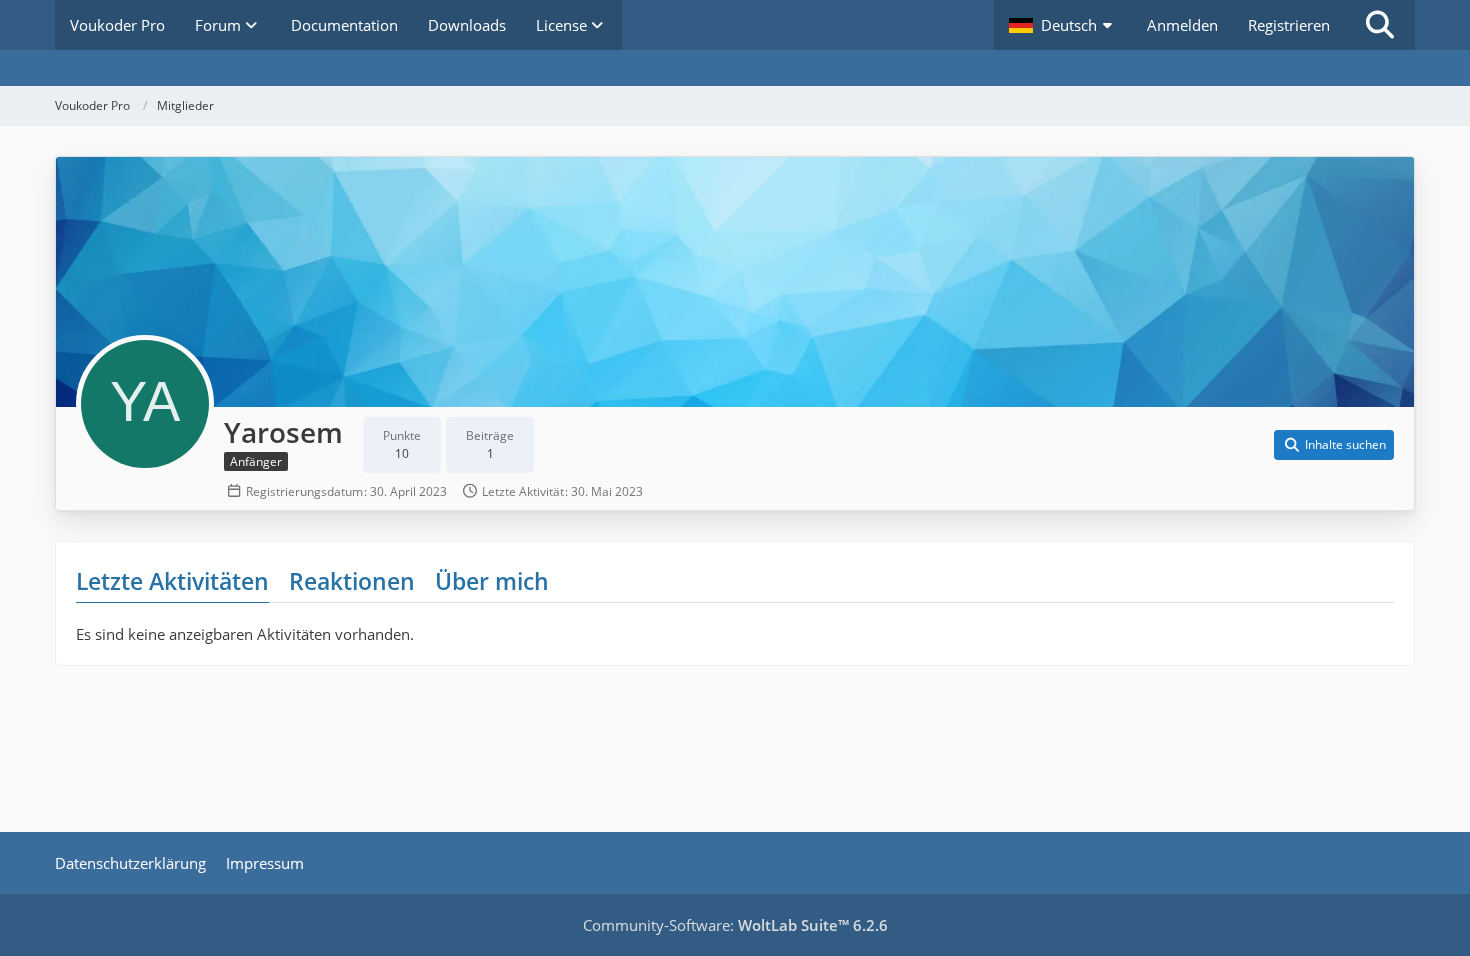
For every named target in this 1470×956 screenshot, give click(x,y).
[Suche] (1380, 25)
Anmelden (1182, 25)
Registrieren (1289, 25)
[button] (1063, 25)
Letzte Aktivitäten (172, 581)
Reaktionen (352, 581)
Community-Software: (735, 925)
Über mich (492, 581)
